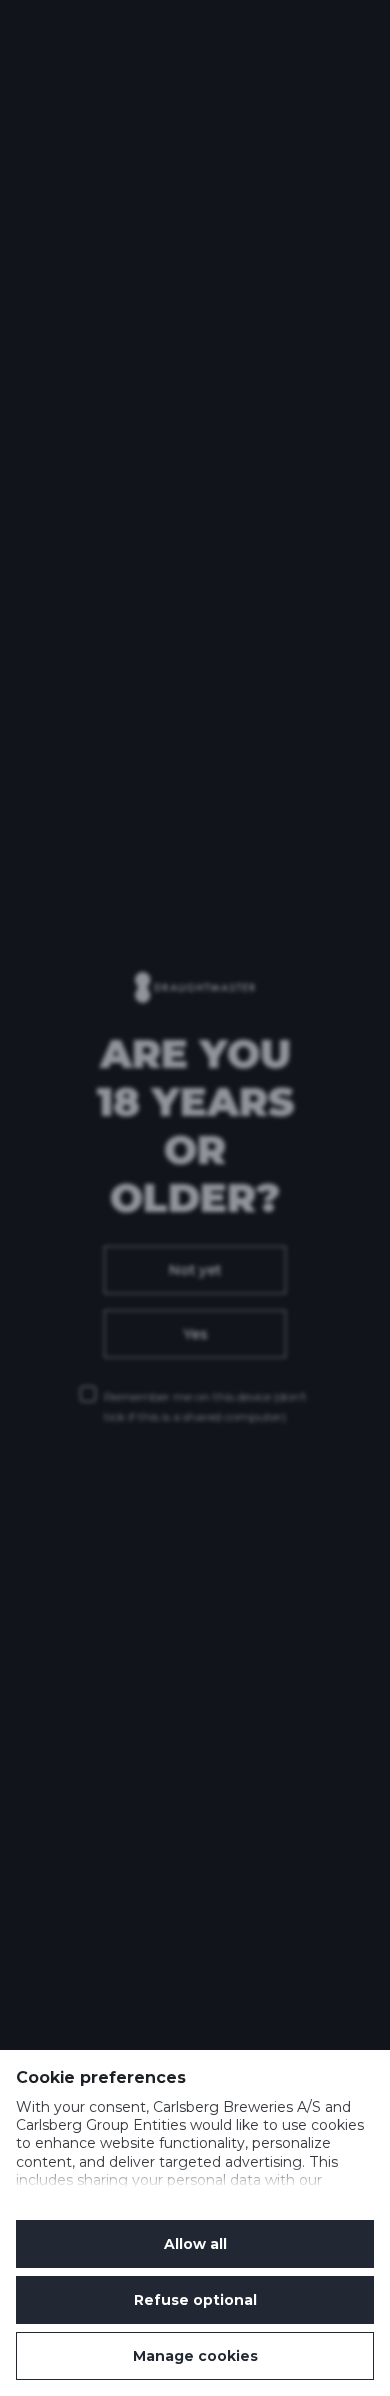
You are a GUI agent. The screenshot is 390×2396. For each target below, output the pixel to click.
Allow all (195, 2244)
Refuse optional (195, 2300)
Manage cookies (195, 2356)
